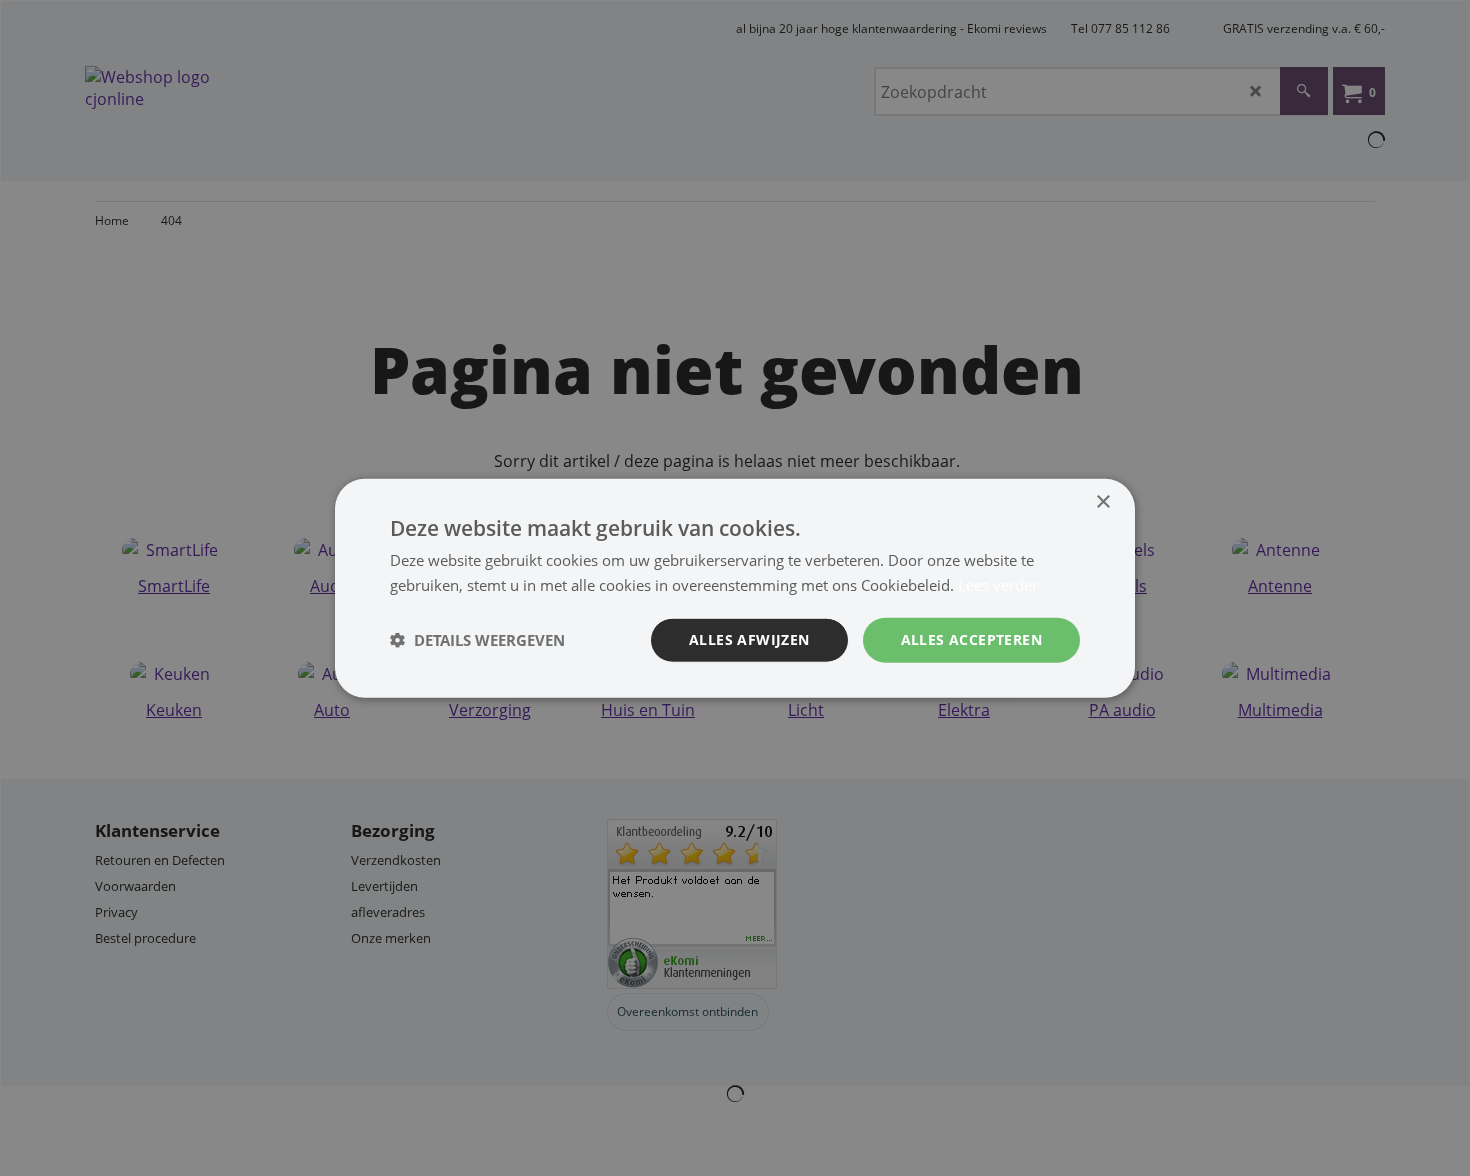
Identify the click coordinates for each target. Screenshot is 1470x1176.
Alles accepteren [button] (971, 639)
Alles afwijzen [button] (749, 639)
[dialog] (735, 588)
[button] (477, 640)
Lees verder (998, 585)
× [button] (1102, 502)
